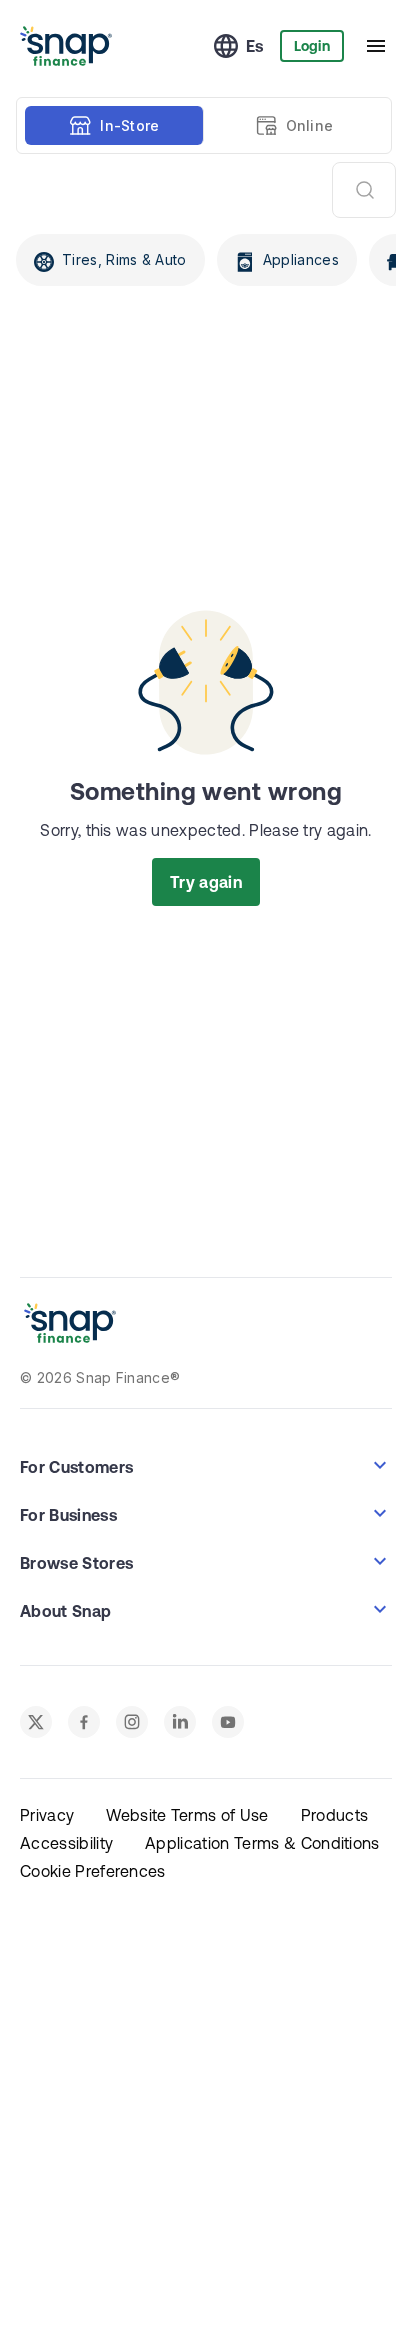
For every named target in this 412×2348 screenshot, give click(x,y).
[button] (206, 1465)
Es (255, 46)
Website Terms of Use (187, 1815)
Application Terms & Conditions (262, 1843)
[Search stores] (364, 190)
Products (335, 1815)
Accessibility (66, 1843)
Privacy (47, 1815)
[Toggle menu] (376, 46)
